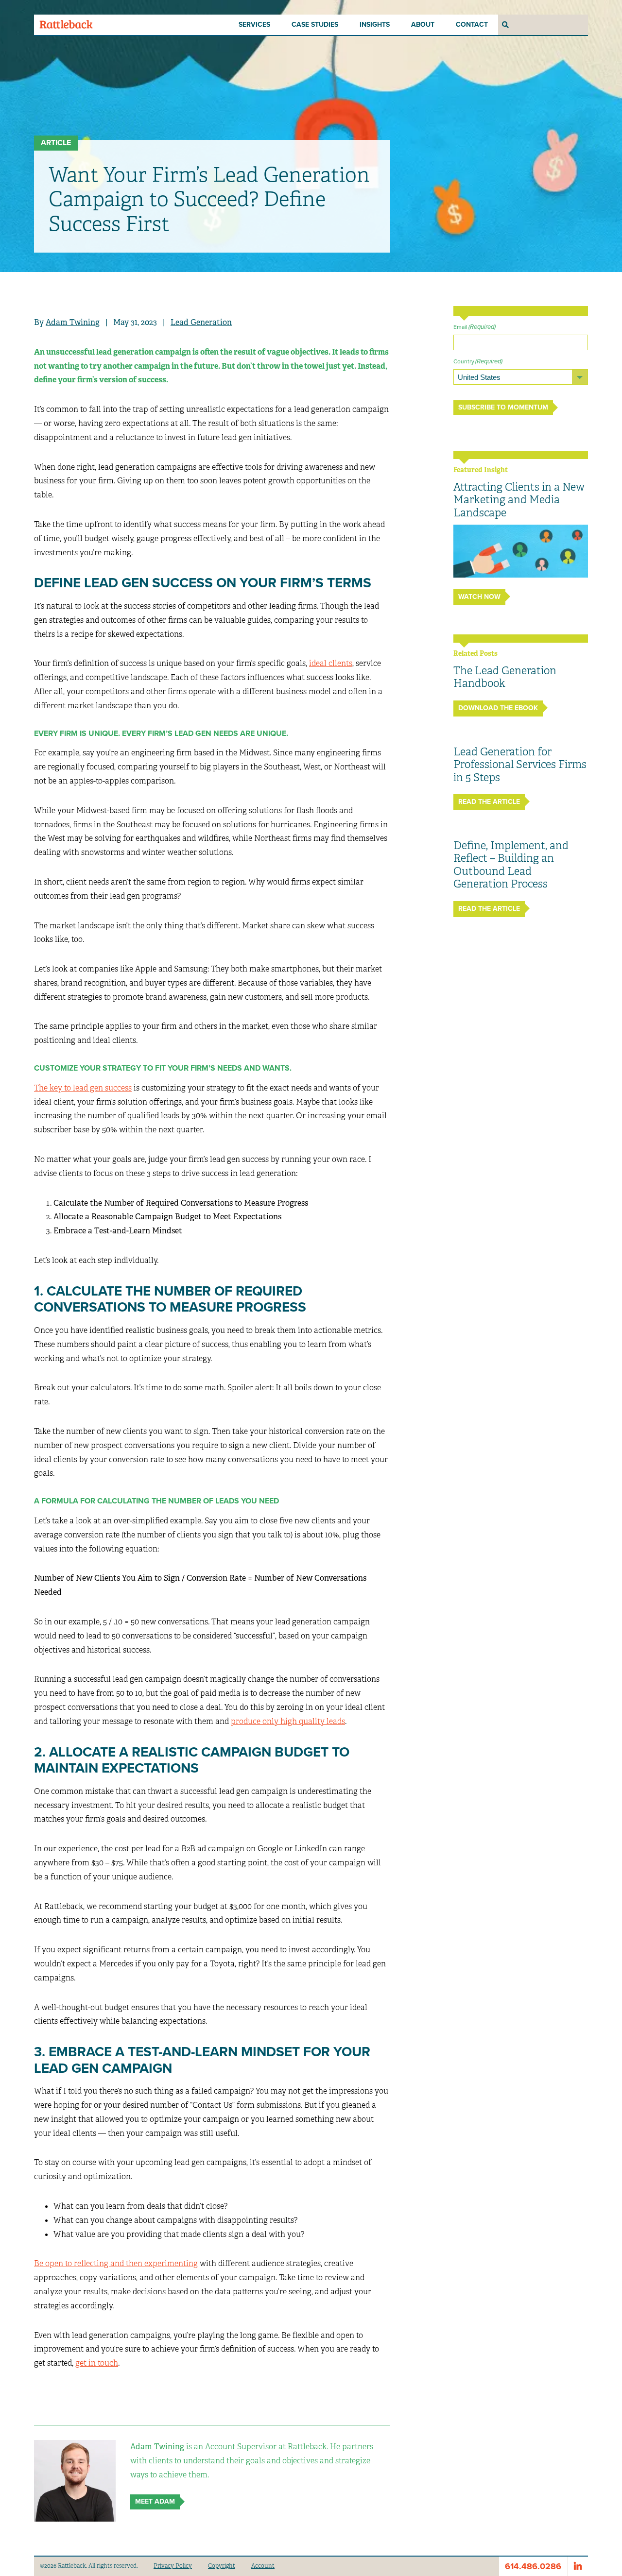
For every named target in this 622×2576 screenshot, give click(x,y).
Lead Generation (201, 322)
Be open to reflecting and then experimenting (116, 2263)
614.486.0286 (533, 2566)
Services (254, 25)
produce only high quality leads (288, 1721)
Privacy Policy (173, 2566)
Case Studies (315, 25)
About (423, 25)
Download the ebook (498, 708)
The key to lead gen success (83, 1088)
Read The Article (489, 802)
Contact (472, 25)
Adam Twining (73, 322)
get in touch (97, 2363)
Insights (375, 25)
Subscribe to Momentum (503, 407)
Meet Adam (155, 2501)
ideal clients (331, 663)
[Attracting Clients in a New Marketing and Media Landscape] (521, 551)
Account (263, 2566)
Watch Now (479, 597)
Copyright (222, 2566)
